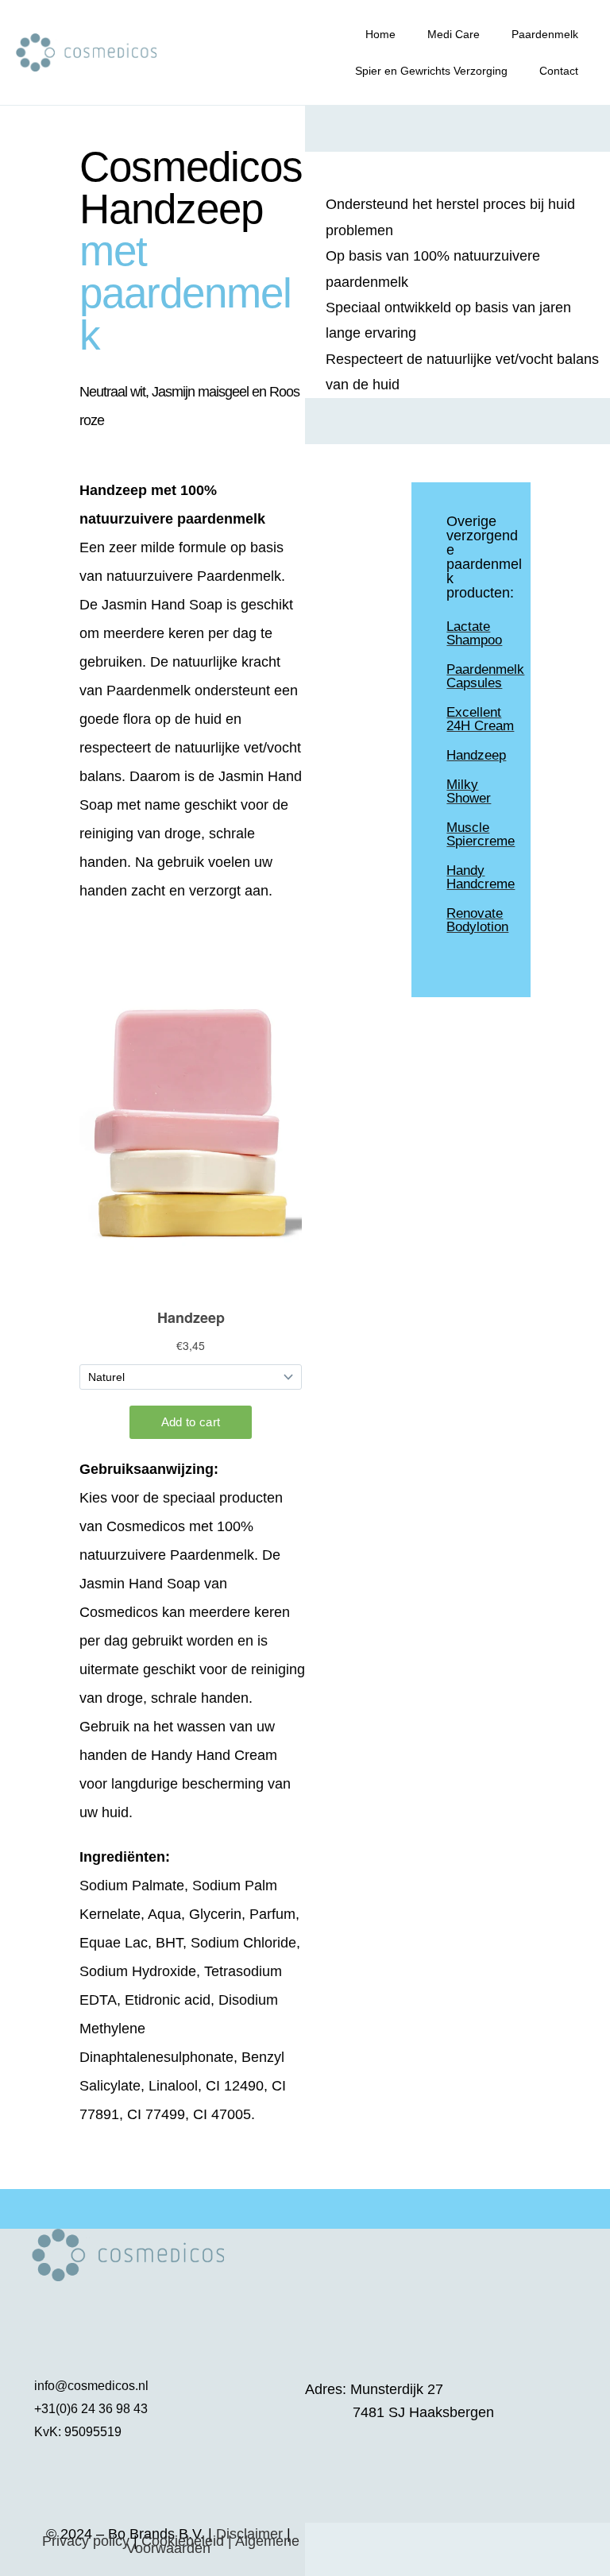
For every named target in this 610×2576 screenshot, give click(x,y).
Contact (559, 71)
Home (380, 34)
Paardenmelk (545, 34)
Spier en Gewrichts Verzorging (431, 71)
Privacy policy (86, 2541)
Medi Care (454, 34)
